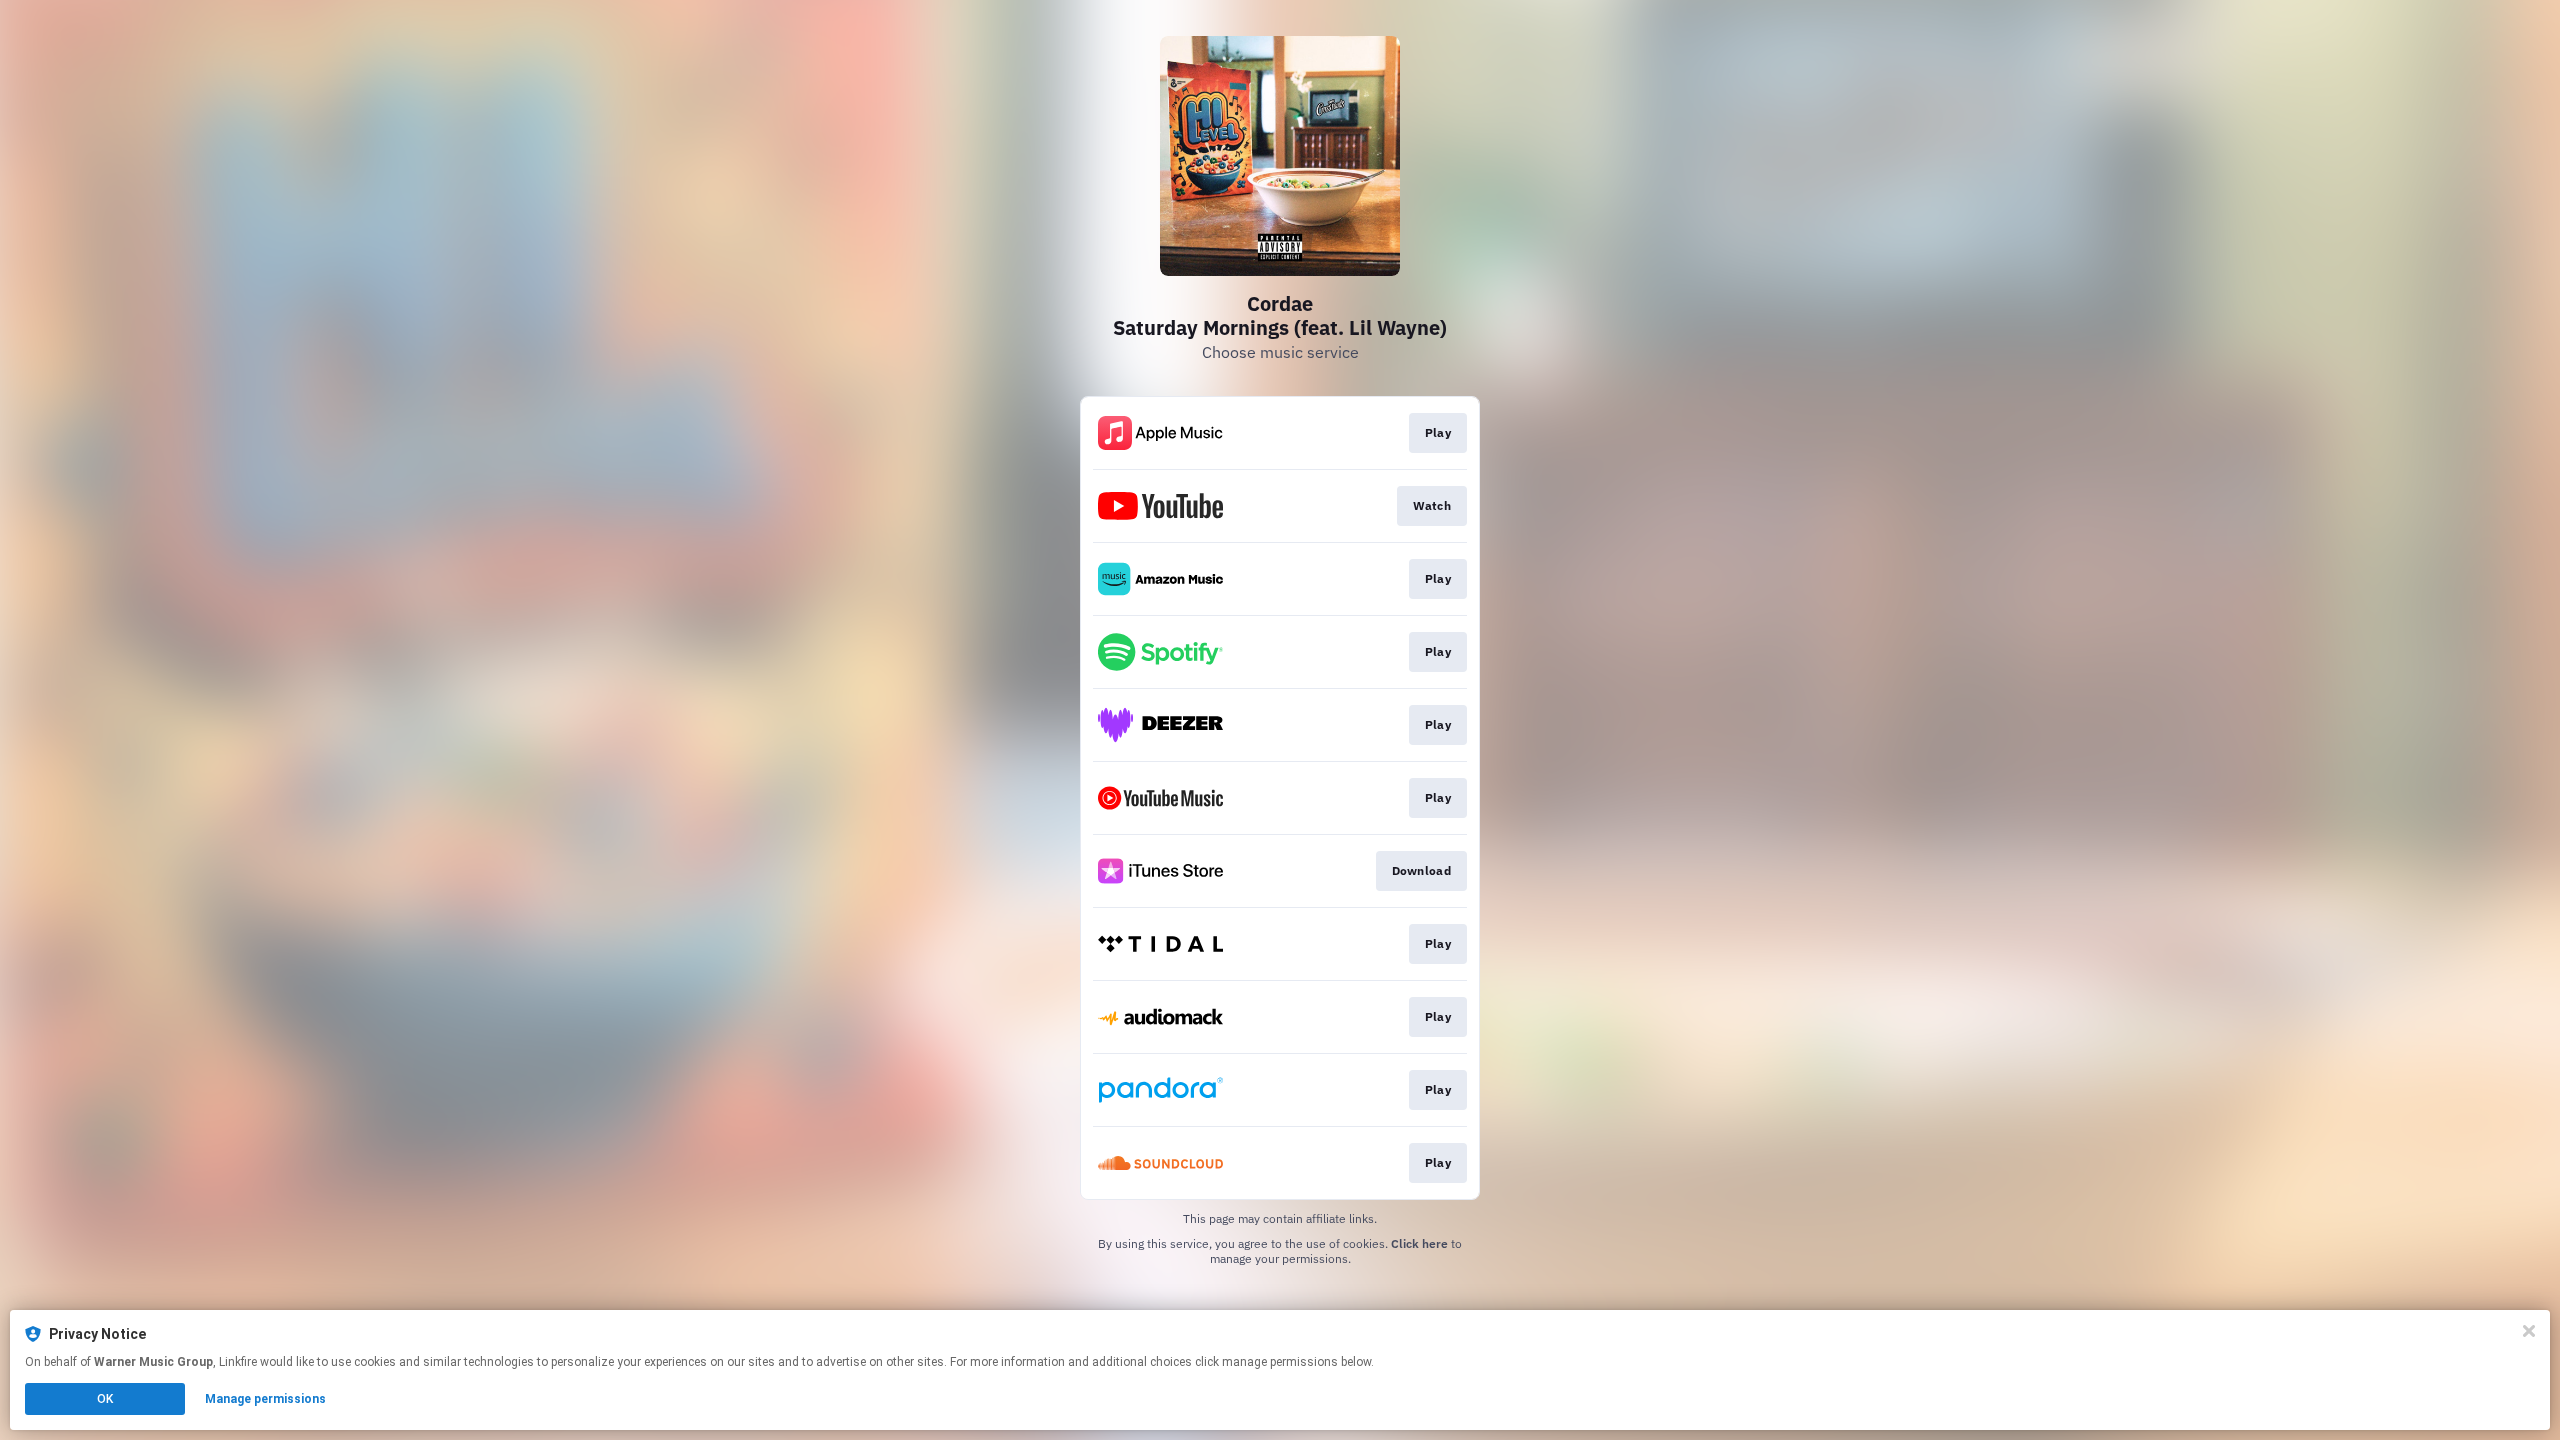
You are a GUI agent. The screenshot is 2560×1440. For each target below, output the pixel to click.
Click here (1419, 1243)
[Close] (2529, 1331)
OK (105, 1399)
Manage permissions (265, 1399)
